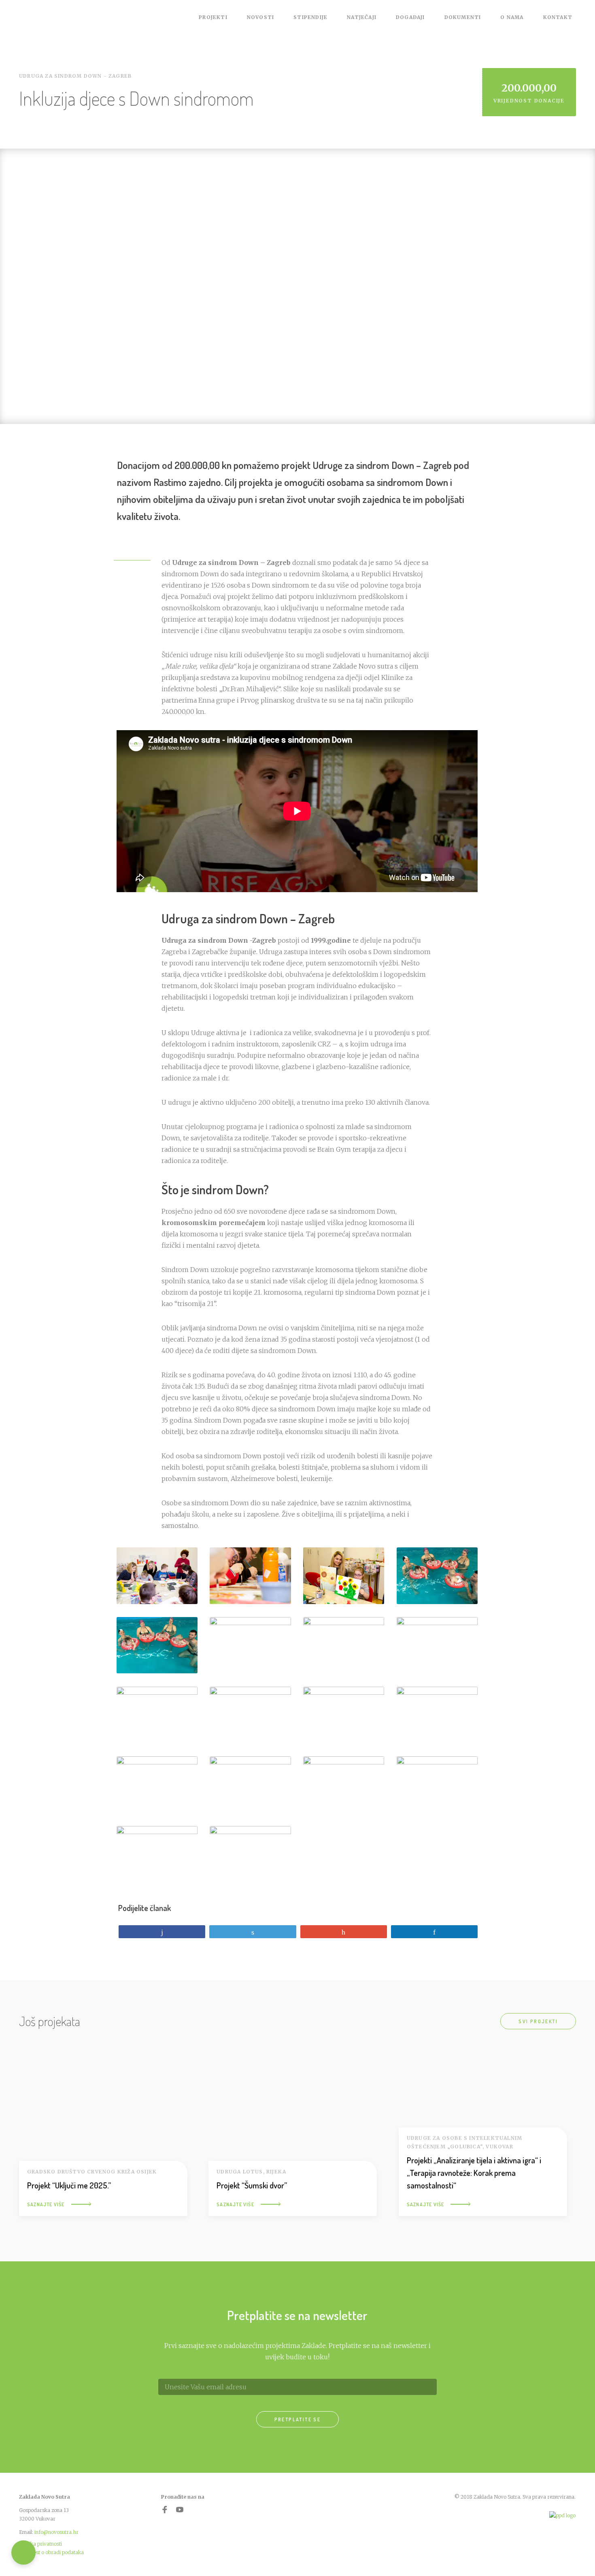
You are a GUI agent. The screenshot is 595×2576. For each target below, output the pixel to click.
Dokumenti (463, 17)
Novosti (260, 17)
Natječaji (362, 17)
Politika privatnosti (40, 2544)
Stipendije (310, 17)
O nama (512, 17)
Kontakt (558, 17)
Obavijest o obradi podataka (51, 2552)
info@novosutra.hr (56, 2532)
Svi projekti (538, 2021)
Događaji (410, 17)
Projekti (213, 17)
